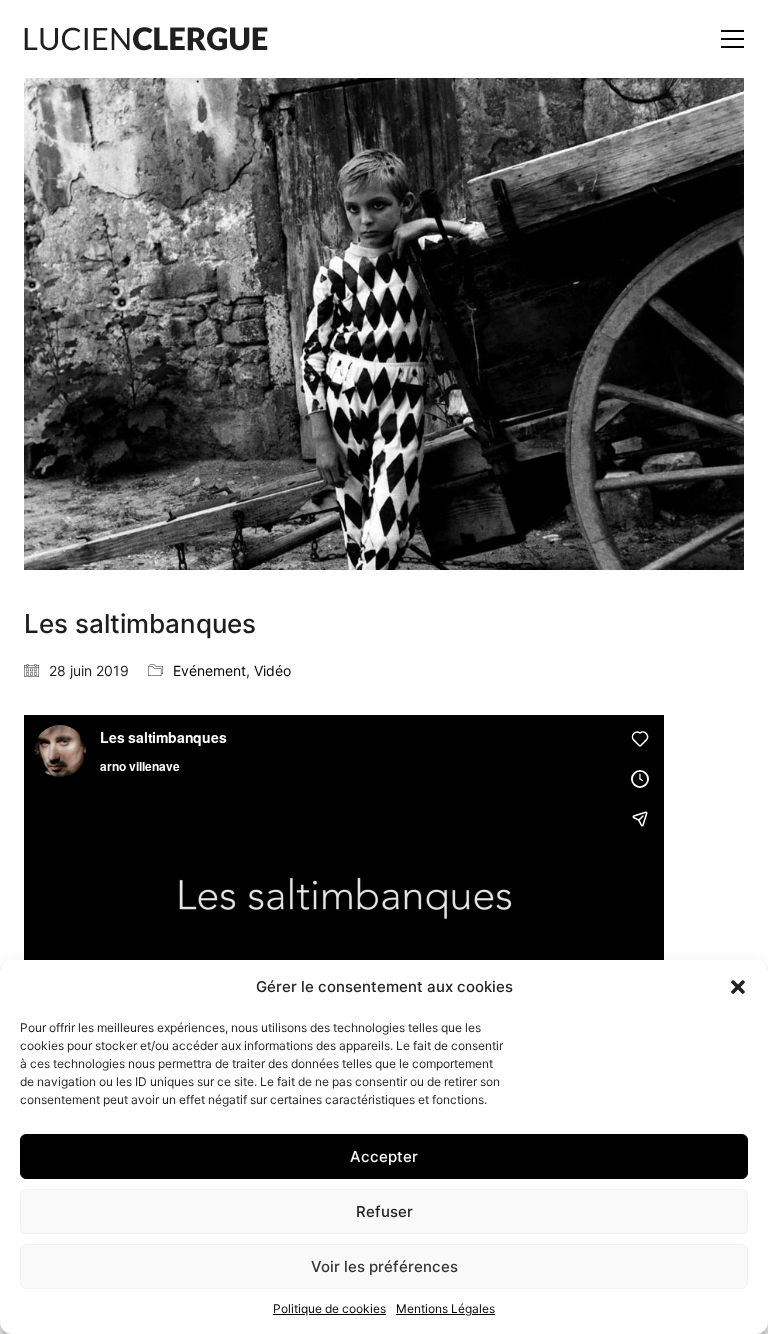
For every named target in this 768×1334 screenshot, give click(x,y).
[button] (738, 987)
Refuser (384, 1211)
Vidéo (272, 670)
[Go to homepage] (146, 39)
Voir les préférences (384, 1266)
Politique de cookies (329, 1308)
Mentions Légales (445, 1308)
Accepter (384, 1156)
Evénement (209, 670)
